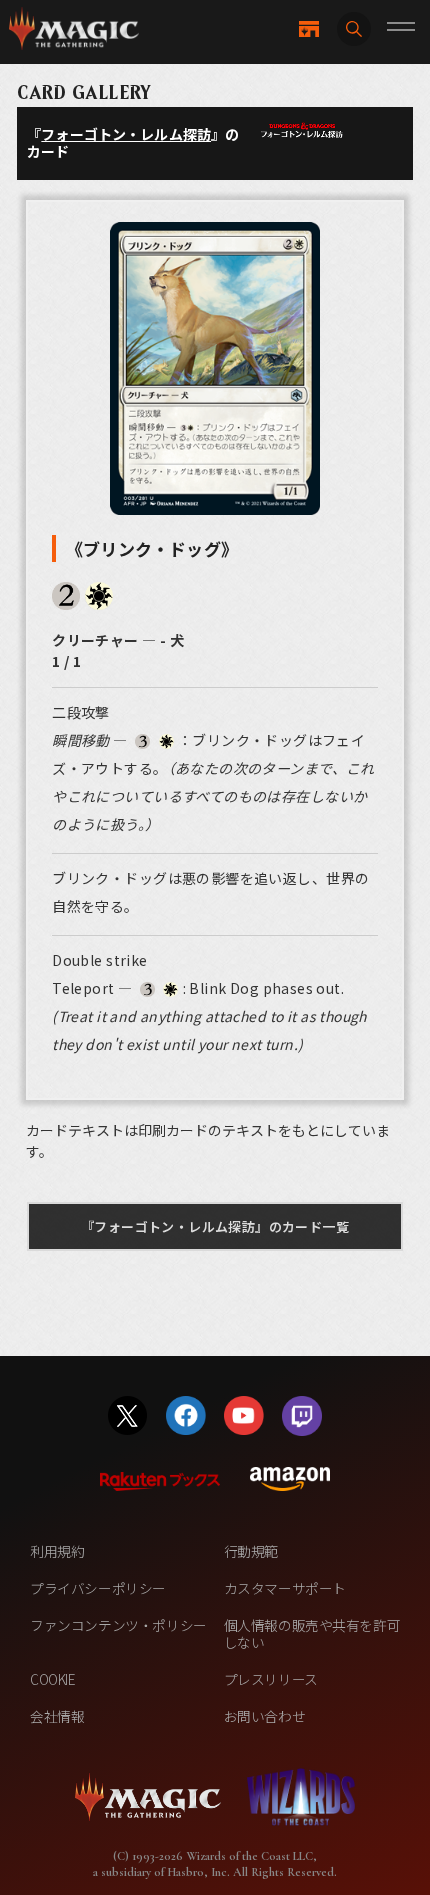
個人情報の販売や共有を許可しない (312, 1633)
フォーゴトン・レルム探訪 (126, 134)
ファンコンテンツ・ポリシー (118, 1625)
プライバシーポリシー (98, 1588)
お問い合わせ (265, 1716)
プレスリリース (271, 1679)
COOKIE (53, 1679)
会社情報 (57, 1716)
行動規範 (251, 1551)
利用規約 (57, 1551)
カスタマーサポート (285, 1588)
